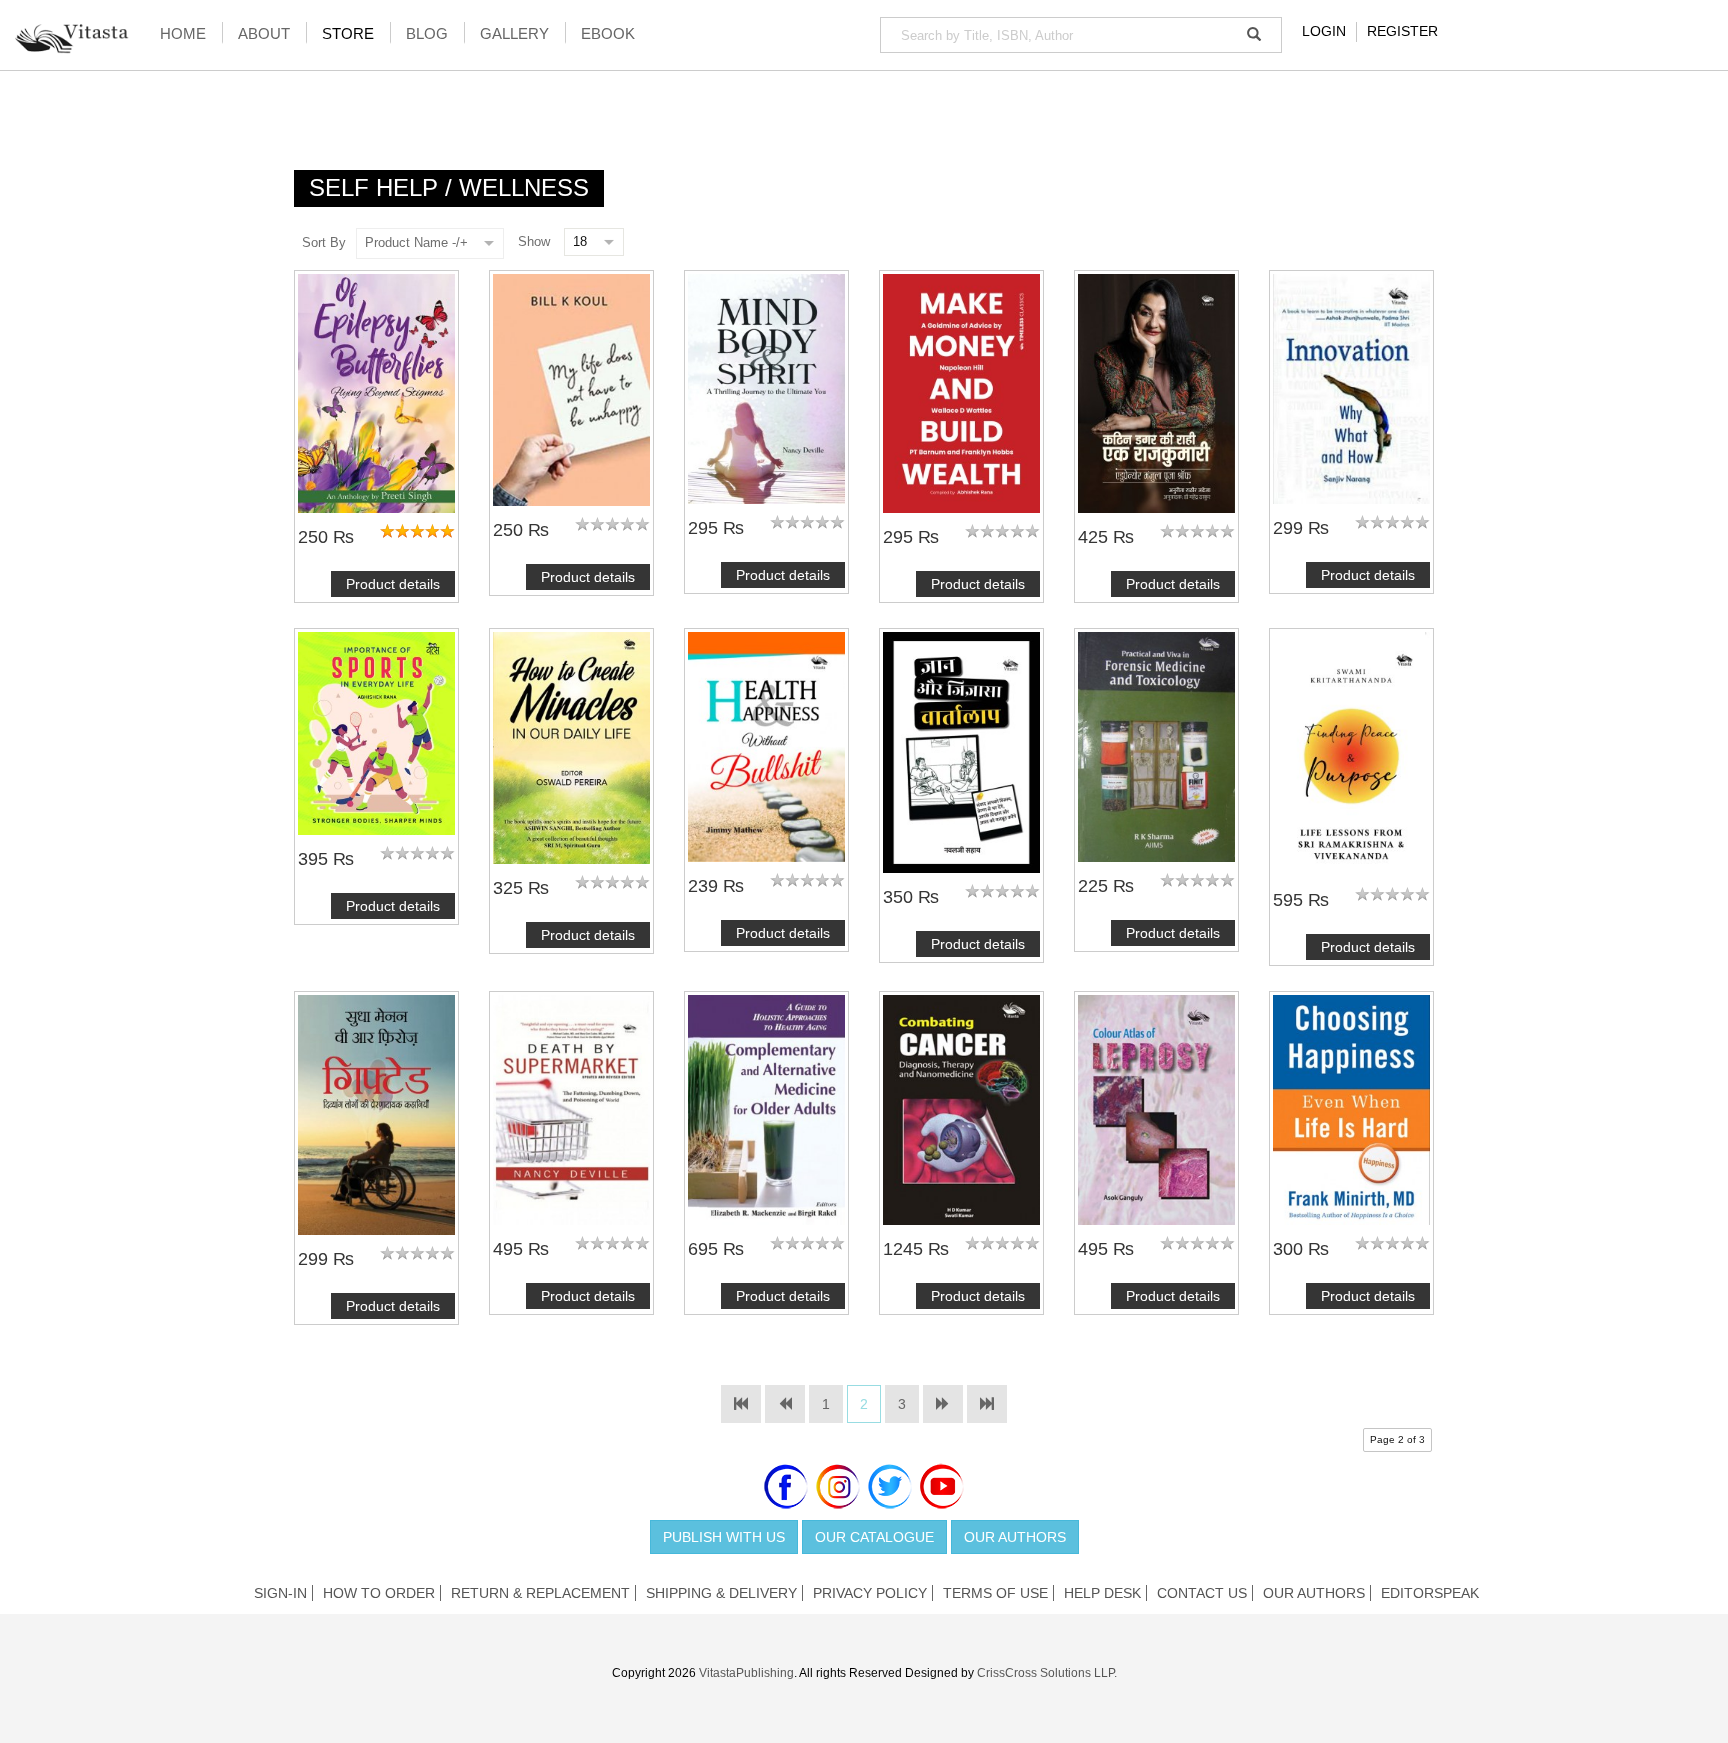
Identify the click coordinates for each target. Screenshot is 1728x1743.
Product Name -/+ (416, 242)
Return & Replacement (540, 1593)
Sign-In (280, 1593)
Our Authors (1015, 1537)
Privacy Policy (870, 1593)
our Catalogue (874, 1537)
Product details (393, 584)
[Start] (741, 1404)
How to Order (379, 1593)
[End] (987, 1404)
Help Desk (1102, 1593)
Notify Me (767, 389)
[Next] (943, 1404)
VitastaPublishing (746, 1673)
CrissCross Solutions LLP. (1047, 1673)
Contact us (1202, 1593)
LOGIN (1324, 31)
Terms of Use (995, 1593)
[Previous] (785, 1404)
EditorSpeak (1430, 1593)
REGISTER (1402, 31)
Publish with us (724, 1537)
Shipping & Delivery (721, 1593)
